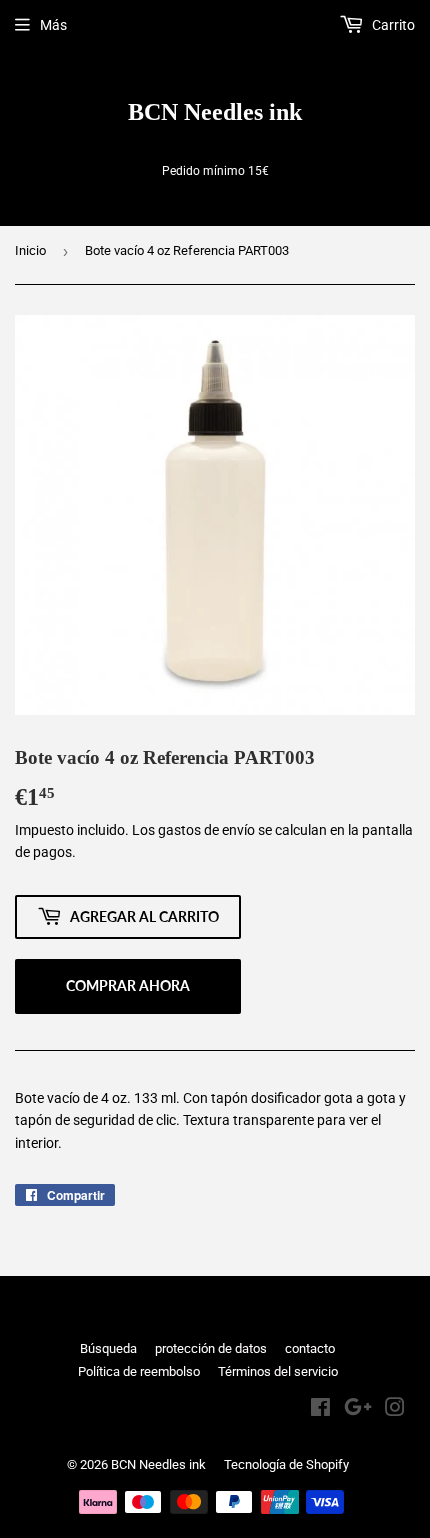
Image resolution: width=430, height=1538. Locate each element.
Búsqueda (108, 1348)
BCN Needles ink (215, 111)
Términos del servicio (278, 1371)
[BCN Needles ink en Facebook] (320, 1410)
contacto (310, 1348)
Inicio (30, 250)
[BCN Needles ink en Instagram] (395, 1410)
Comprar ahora (128, 985)
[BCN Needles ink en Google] (358, 1410)
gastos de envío (206, 830)
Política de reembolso (139, 1371)
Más (53, 25)
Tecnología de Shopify (286, 1464)
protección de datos (211, 1348)
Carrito (392, 25)
